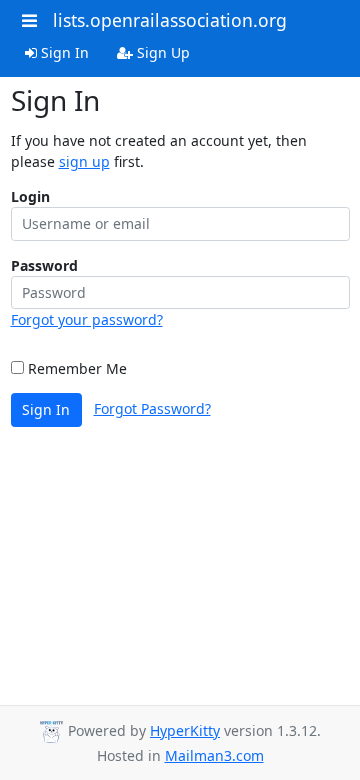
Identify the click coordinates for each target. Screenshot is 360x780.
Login (30, 196)
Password (44, 265)
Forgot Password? (152, 408)
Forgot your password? (87, 319)
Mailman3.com (214, 755)
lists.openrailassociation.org (170, 20)
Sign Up (161, 52)
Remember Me (75, 368)
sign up (84, 161)
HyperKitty (185, 730)
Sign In (63, 52)
